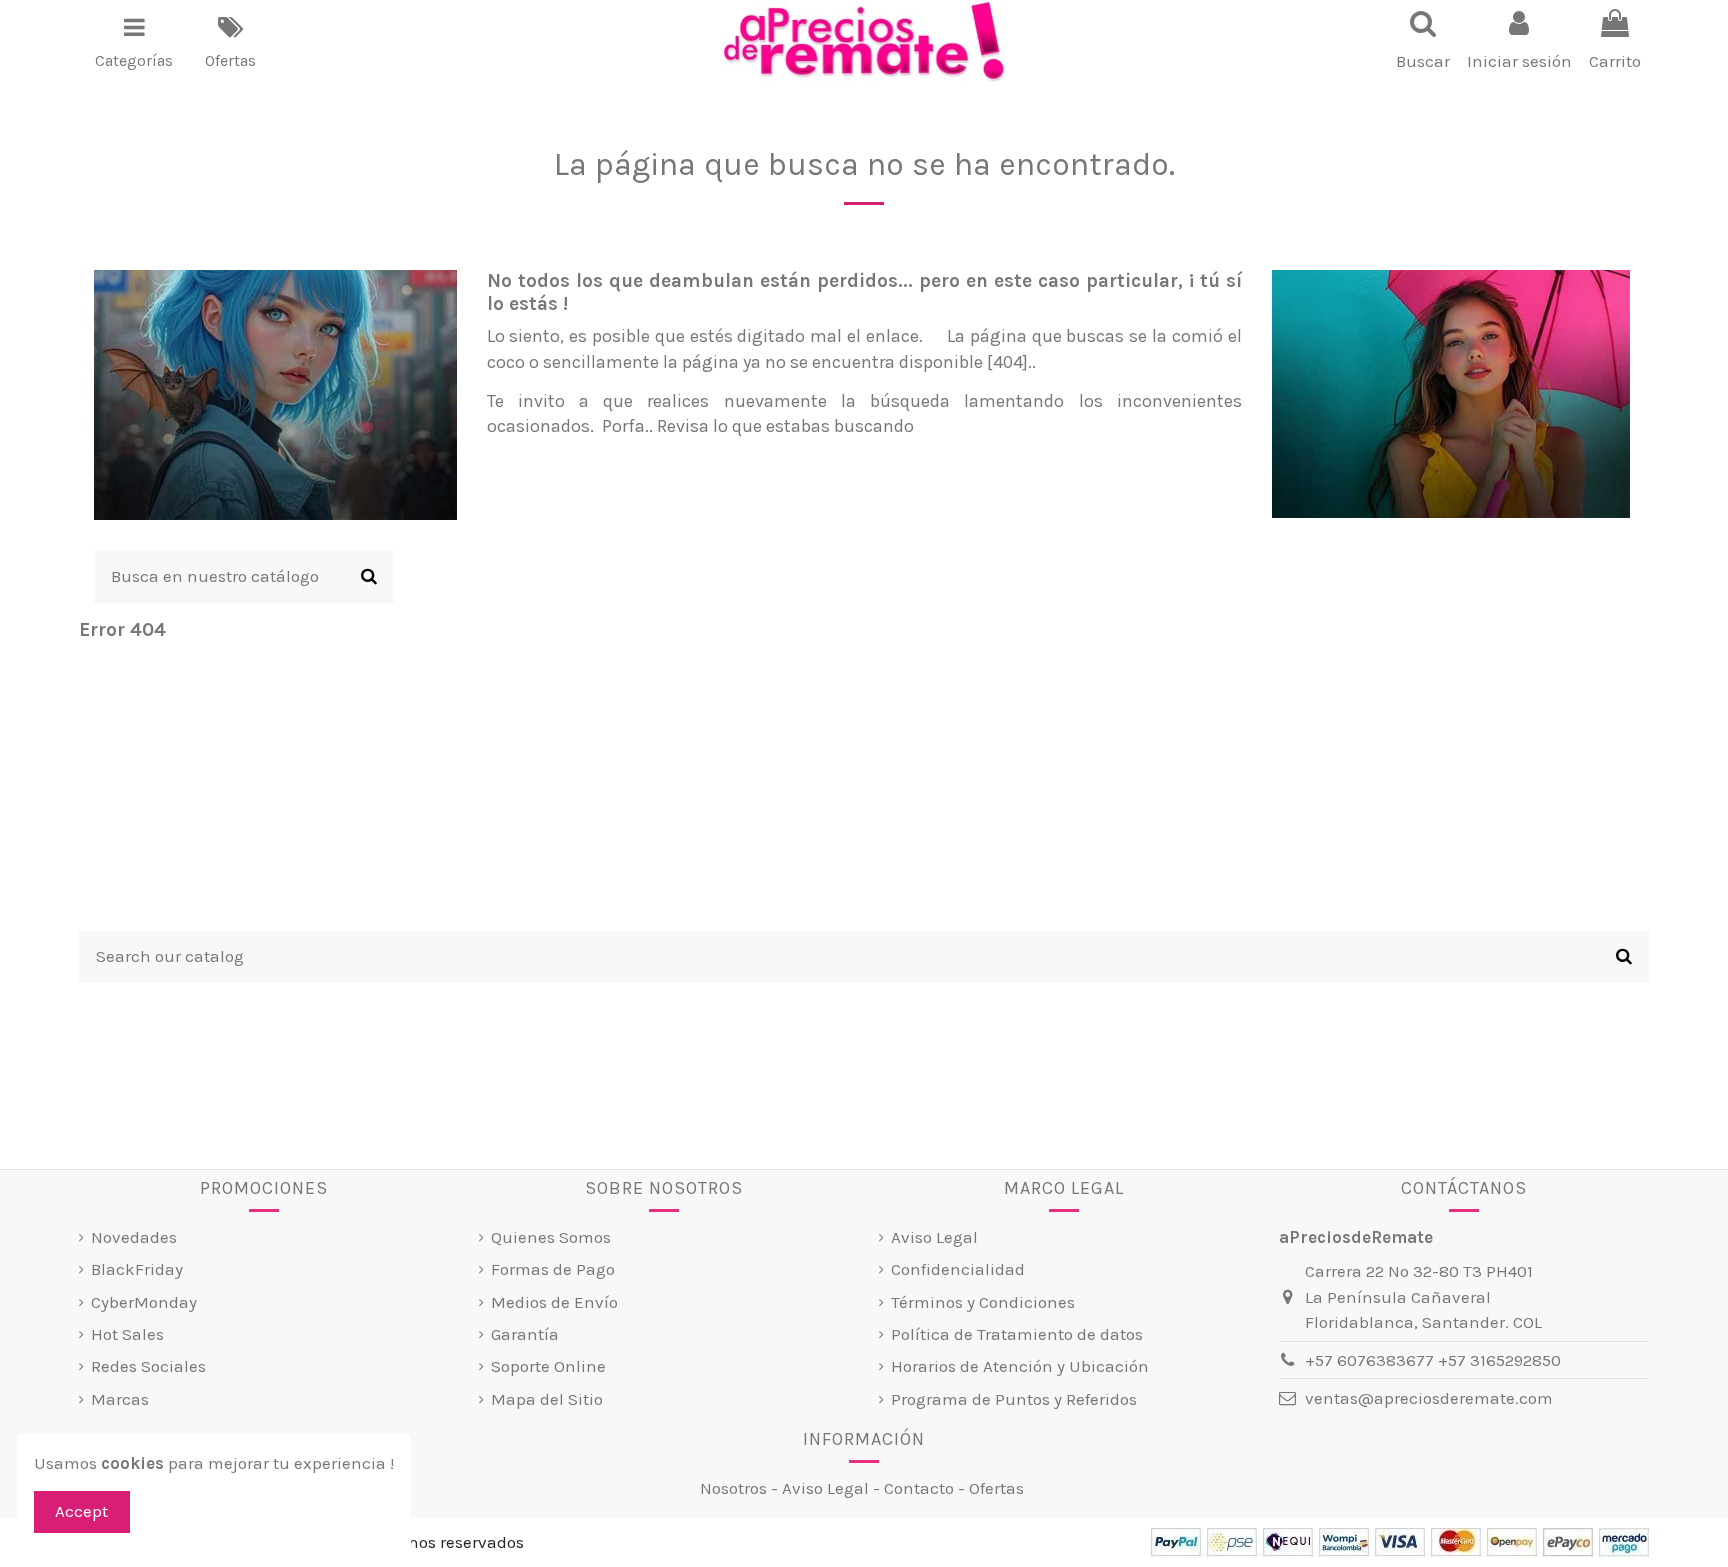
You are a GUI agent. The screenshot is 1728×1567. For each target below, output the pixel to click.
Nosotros (733, 1488)
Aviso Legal (934, 1237)
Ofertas (996, 1488)
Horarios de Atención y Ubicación (1020, 1366)
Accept (81, 1511)
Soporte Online (548, 1366)
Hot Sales (127, 1334)
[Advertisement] (864, 791)
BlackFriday (137, 1269)
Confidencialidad (958, 1269)
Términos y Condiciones (983, 1302)
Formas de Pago (553, 1269)
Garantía (525, 1334)
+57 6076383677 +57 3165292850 (1433, 1360)
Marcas (120, 1399)
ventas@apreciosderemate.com (1429, 1398)
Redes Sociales (148, 1366)
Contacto (919, 1488)
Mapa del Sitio (547, 1399)
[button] (134, 42)
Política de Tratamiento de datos (1017, 1334)
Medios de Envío (554, 1302)
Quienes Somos (551, 1237)
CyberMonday (144, 1302)
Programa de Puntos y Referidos (1014, 1399)
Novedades (134, 1237)
